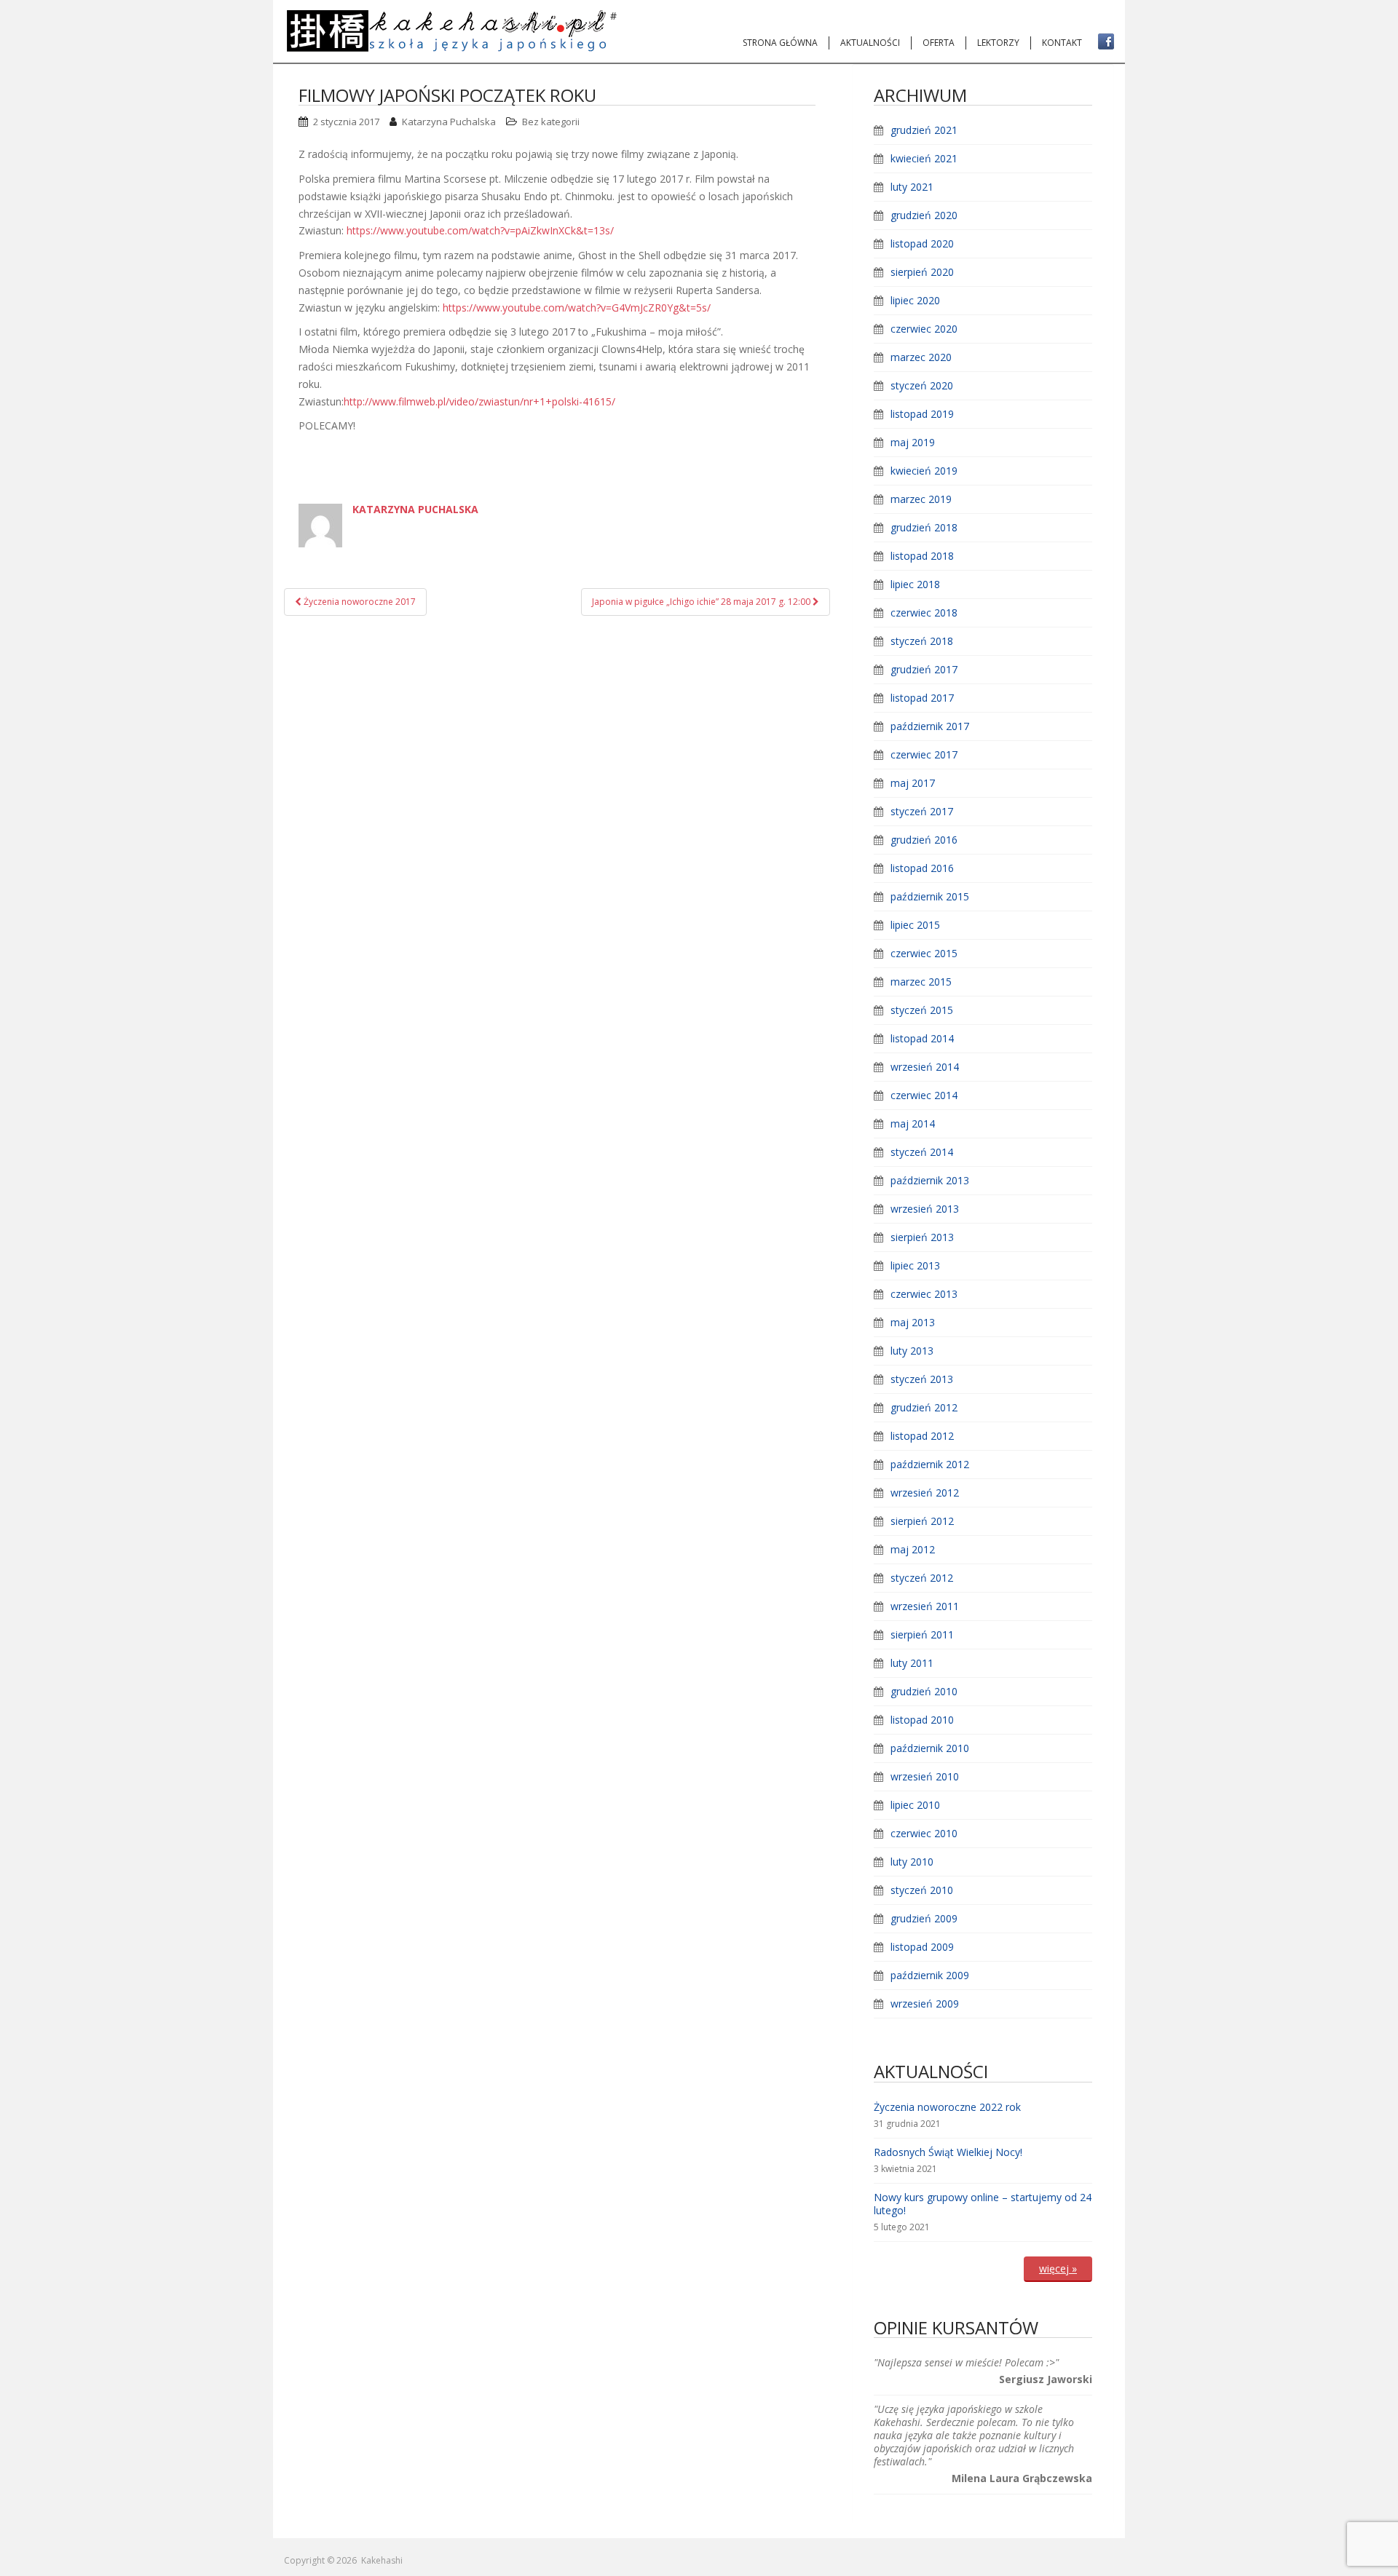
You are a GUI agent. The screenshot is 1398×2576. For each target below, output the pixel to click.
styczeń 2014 (922, 1152)
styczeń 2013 (922, 1379)
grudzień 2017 (924, 669)
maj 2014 (913, 1123)
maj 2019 (913, 442)
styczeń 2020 (922, 385)
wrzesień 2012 (925, 1493)
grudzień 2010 (924, 1691)
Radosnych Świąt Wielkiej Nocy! (948, 2152)
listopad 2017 (922, 698)
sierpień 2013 (922, 1237)
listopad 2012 (922, 1436)
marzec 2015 (921, 982)
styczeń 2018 (922, 641)
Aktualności (870, 43)
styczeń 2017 (922, 811)
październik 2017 (930, 726)
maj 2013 (913, 1322)
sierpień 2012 (922, 1521)
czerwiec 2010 (924, 1833)
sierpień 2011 (922, 1634)
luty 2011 (912, 1663)
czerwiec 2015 (924, 953)
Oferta (939, 43)
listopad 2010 (922, 1720)
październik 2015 (930, 896)
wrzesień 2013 (925, 1209)
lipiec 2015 (915, 925)
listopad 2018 (922, 556)
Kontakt (1062, 43)
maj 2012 (913, 1549)
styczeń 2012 (922, 1578)
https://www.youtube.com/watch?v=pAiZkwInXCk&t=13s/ (480, 230)
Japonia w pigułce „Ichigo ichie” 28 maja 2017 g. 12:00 (702, 602)
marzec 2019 (921, 499)
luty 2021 (912, 187)
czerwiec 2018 (924, 613)
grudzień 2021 (924, 130)
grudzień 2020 (924, 215)
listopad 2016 (922, 868)
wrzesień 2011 (925, 1606)
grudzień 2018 (924, 527)
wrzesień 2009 (925, 2004)
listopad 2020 (922, 243)
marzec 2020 (921, 357)
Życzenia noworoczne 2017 (359, 602)
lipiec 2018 (915, 584)
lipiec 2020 (915, 300)
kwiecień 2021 (924, 158)
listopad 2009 (922, 1947)
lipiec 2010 (915, 1805)
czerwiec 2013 (924, 1294)
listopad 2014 (922, 1038)
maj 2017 (913, 783)
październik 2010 (930, 1748)
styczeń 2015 (922, 1010)
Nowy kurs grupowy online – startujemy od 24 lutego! (983, 2204)
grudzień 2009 (924, 1918)
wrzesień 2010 (925, 1776)
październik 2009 (930, 1975)
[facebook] (1106, 41)
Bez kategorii (551, 122)
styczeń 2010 (922, 1890)
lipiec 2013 (915, 1265)
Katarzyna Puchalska (449, 122)
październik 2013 (930, 1180)
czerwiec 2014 (924, 1095)
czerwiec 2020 (924, 329)
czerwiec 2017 (924, 754)
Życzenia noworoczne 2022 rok (947, 2107)
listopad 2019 (922, 414)
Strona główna (780, 43)
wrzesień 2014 (925, 1067)
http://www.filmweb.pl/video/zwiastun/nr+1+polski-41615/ (479, 401)
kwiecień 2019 (924, 471)
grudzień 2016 (924, 840)
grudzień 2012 (924, 1407)
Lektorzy (998, 43)
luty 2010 (912, 1862)
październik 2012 (930, 1464)
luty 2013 (912, 1351)
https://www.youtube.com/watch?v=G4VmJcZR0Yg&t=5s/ (577, 308)
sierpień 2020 (922, 272)
